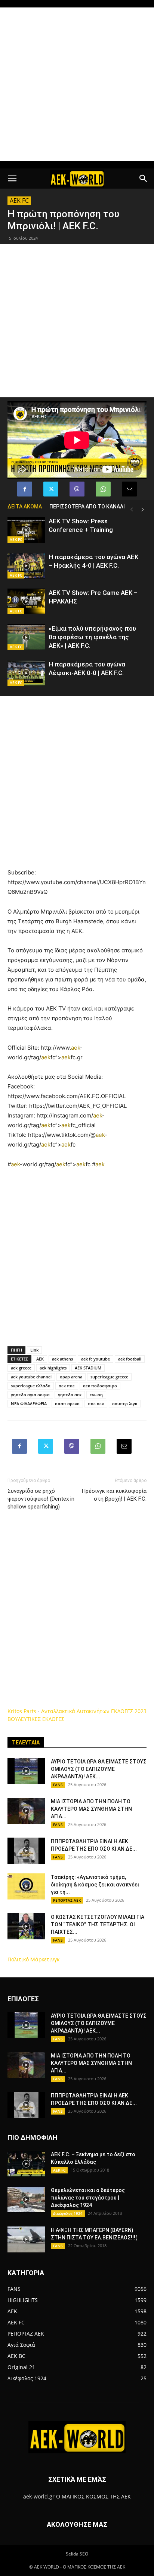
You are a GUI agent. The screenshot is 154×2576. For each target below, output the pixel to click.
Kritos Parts (22, 1711)
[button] (12, 179)
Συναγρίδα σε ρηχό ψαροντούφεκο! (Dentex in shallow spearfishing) (41, 1499)
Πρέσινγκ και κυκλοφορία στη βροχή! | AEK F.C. (114, 1495)
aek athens (62, 1359)
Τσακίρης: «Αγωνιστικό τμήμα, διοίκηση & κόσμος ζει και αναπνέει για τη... (95, 1885)
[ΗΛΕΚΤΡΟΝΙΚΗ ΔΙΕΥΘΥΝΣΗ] (129, 489)
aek (76, 1048)
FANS (58, 1785)
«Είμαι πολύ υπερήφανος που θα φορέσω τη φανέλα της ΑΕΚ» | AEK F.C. (92, 637)
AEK (40, 1359)
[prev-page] (132, 510)
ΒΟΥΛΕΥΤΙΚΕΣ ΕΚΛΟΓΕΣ (36, 1719)
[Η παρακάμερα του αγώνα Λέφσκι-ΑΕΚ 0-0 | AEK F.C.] (26, 673)
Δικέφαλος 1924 (68, 2213)
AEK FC (19, 201)
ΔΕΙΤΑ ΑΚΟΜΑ (25, 507)
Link (34, 1350)
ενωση (96, 1395)
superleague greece (109, 1377)
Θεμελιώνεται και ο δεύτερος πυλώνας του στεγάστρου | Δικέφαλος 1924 (88, 2198)
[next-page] (143, 510)
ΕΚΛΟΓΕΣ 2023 (129, 1711)
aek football (130, 1359)
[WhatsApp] (103, 489)
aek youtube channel (31, 1377)
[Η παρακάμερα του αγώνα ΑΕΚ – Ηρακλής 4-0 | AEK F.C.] (26, 566)
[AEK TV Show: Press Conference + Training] (26, 530)
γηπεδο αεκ (70, 1395)
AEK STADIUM (88, 1368)
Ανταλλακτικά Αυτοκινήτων (75, 1711)
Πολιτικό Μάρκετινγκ (33, 1959)
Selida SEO (77, 2554)
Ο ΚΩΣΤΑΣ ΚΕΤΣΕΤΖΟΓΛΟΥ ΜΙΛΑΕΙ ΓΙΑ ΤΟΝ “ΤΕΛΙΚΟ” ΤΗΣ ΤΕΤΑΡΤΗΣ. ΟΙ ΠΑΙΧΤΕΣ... (98, 1924)
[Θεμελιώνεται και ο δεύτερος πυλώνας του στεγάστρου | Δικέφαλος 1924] (26, 2200)
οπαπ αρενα (67, 1404)
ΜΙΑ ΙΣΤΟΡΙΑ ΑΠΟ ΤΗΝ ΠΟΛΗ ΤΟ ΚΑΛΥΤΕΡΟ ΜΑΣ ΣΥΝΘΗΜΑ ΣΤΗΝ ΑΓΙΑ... (91, 1809)
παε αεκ (96, 1404)
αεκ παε (67, 1386)
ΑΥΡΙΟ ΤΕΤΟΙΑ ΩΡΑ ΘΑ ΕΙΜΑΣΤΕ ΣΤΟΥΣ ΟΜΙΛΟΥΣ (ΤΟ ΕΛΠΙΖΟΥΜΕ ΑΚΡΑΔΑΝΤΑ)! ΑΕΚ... (99, 1769)
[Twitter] (51, 489)
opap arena (71, 1377)
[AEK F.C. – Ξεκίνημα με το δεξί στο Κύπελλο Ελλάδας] (26, 2164)
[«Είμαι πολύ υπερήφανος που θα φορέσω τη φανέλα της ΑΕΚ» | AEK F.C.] (26, 637)
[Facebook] (25, 489)
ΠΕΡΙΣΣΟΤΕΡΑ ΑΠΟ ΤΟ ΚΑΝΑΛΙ (87, 507)
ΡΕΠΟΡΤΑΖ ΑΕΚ (67, 1900)
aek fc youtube (96, 1359)
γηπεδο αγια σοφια (30, 1395)
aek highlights (53, 1368)
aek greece (21, 1368)
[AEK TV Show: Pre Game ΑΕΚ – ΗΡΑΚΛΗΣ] (26, 601)
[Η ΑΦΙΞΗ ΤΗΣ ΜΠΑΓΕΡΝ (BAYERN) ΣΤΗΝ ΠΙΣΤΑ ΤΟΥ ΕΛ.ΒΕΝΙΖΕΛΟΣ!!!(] (26, 2239)
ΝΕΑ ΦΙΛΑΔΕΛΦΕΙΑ (29, 1404)
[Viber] (77, 489)
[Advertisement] (77, 84)
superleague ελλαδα (31, 1386)
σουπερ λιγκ (125, 1404)
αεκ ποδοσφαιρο (100, 1386)
